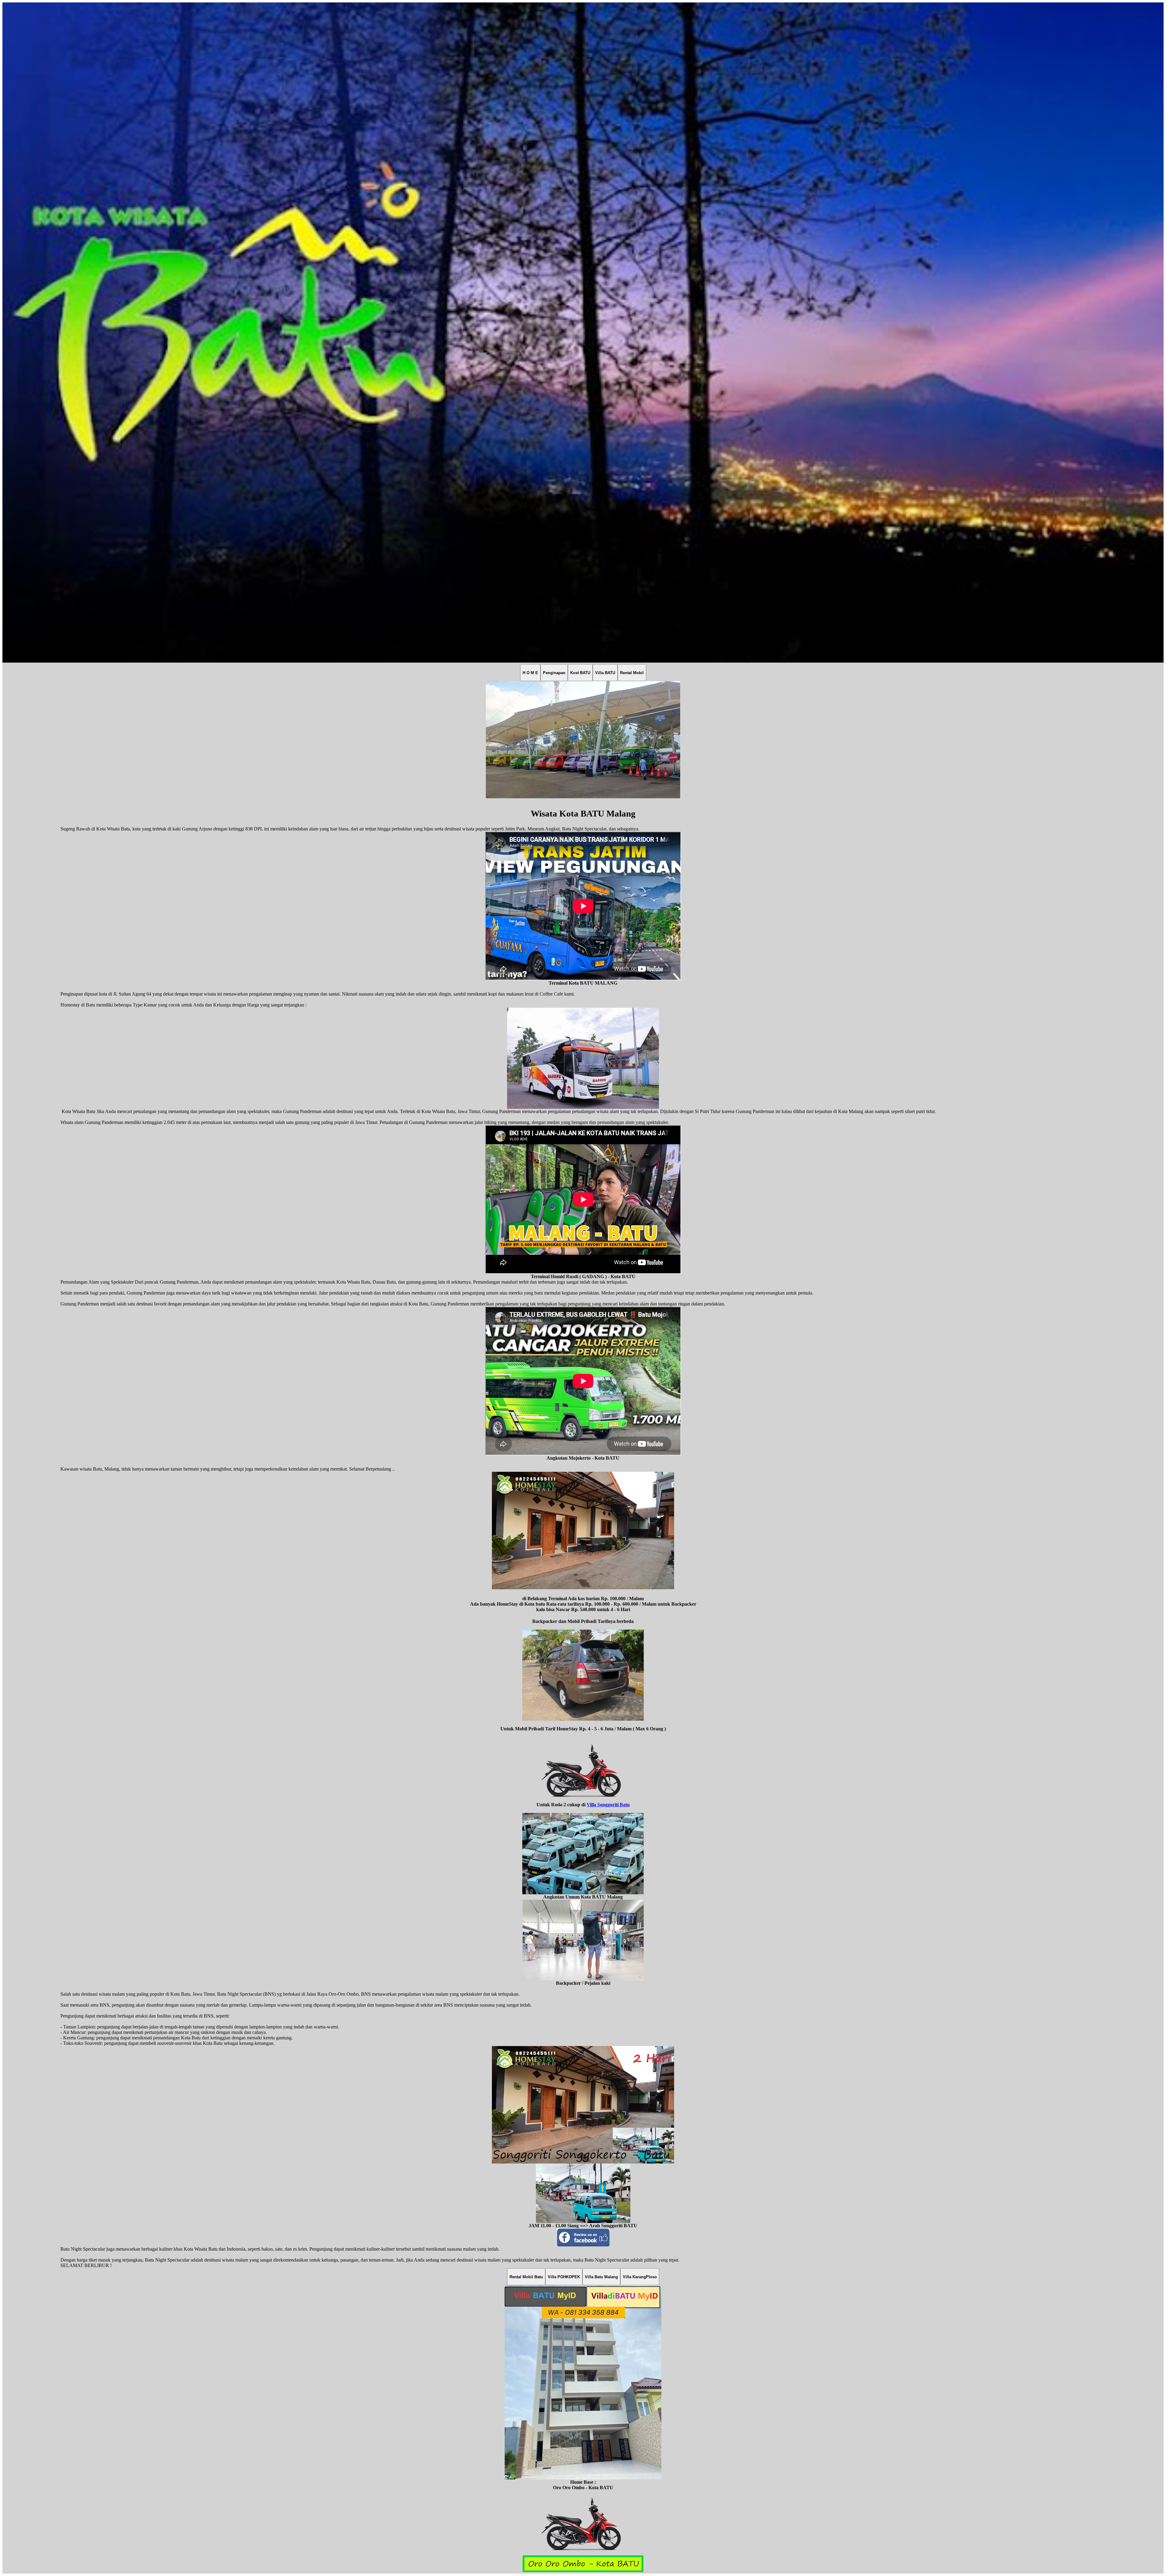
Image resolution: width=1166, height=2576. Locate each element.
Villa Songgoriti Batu (608, 1805)
